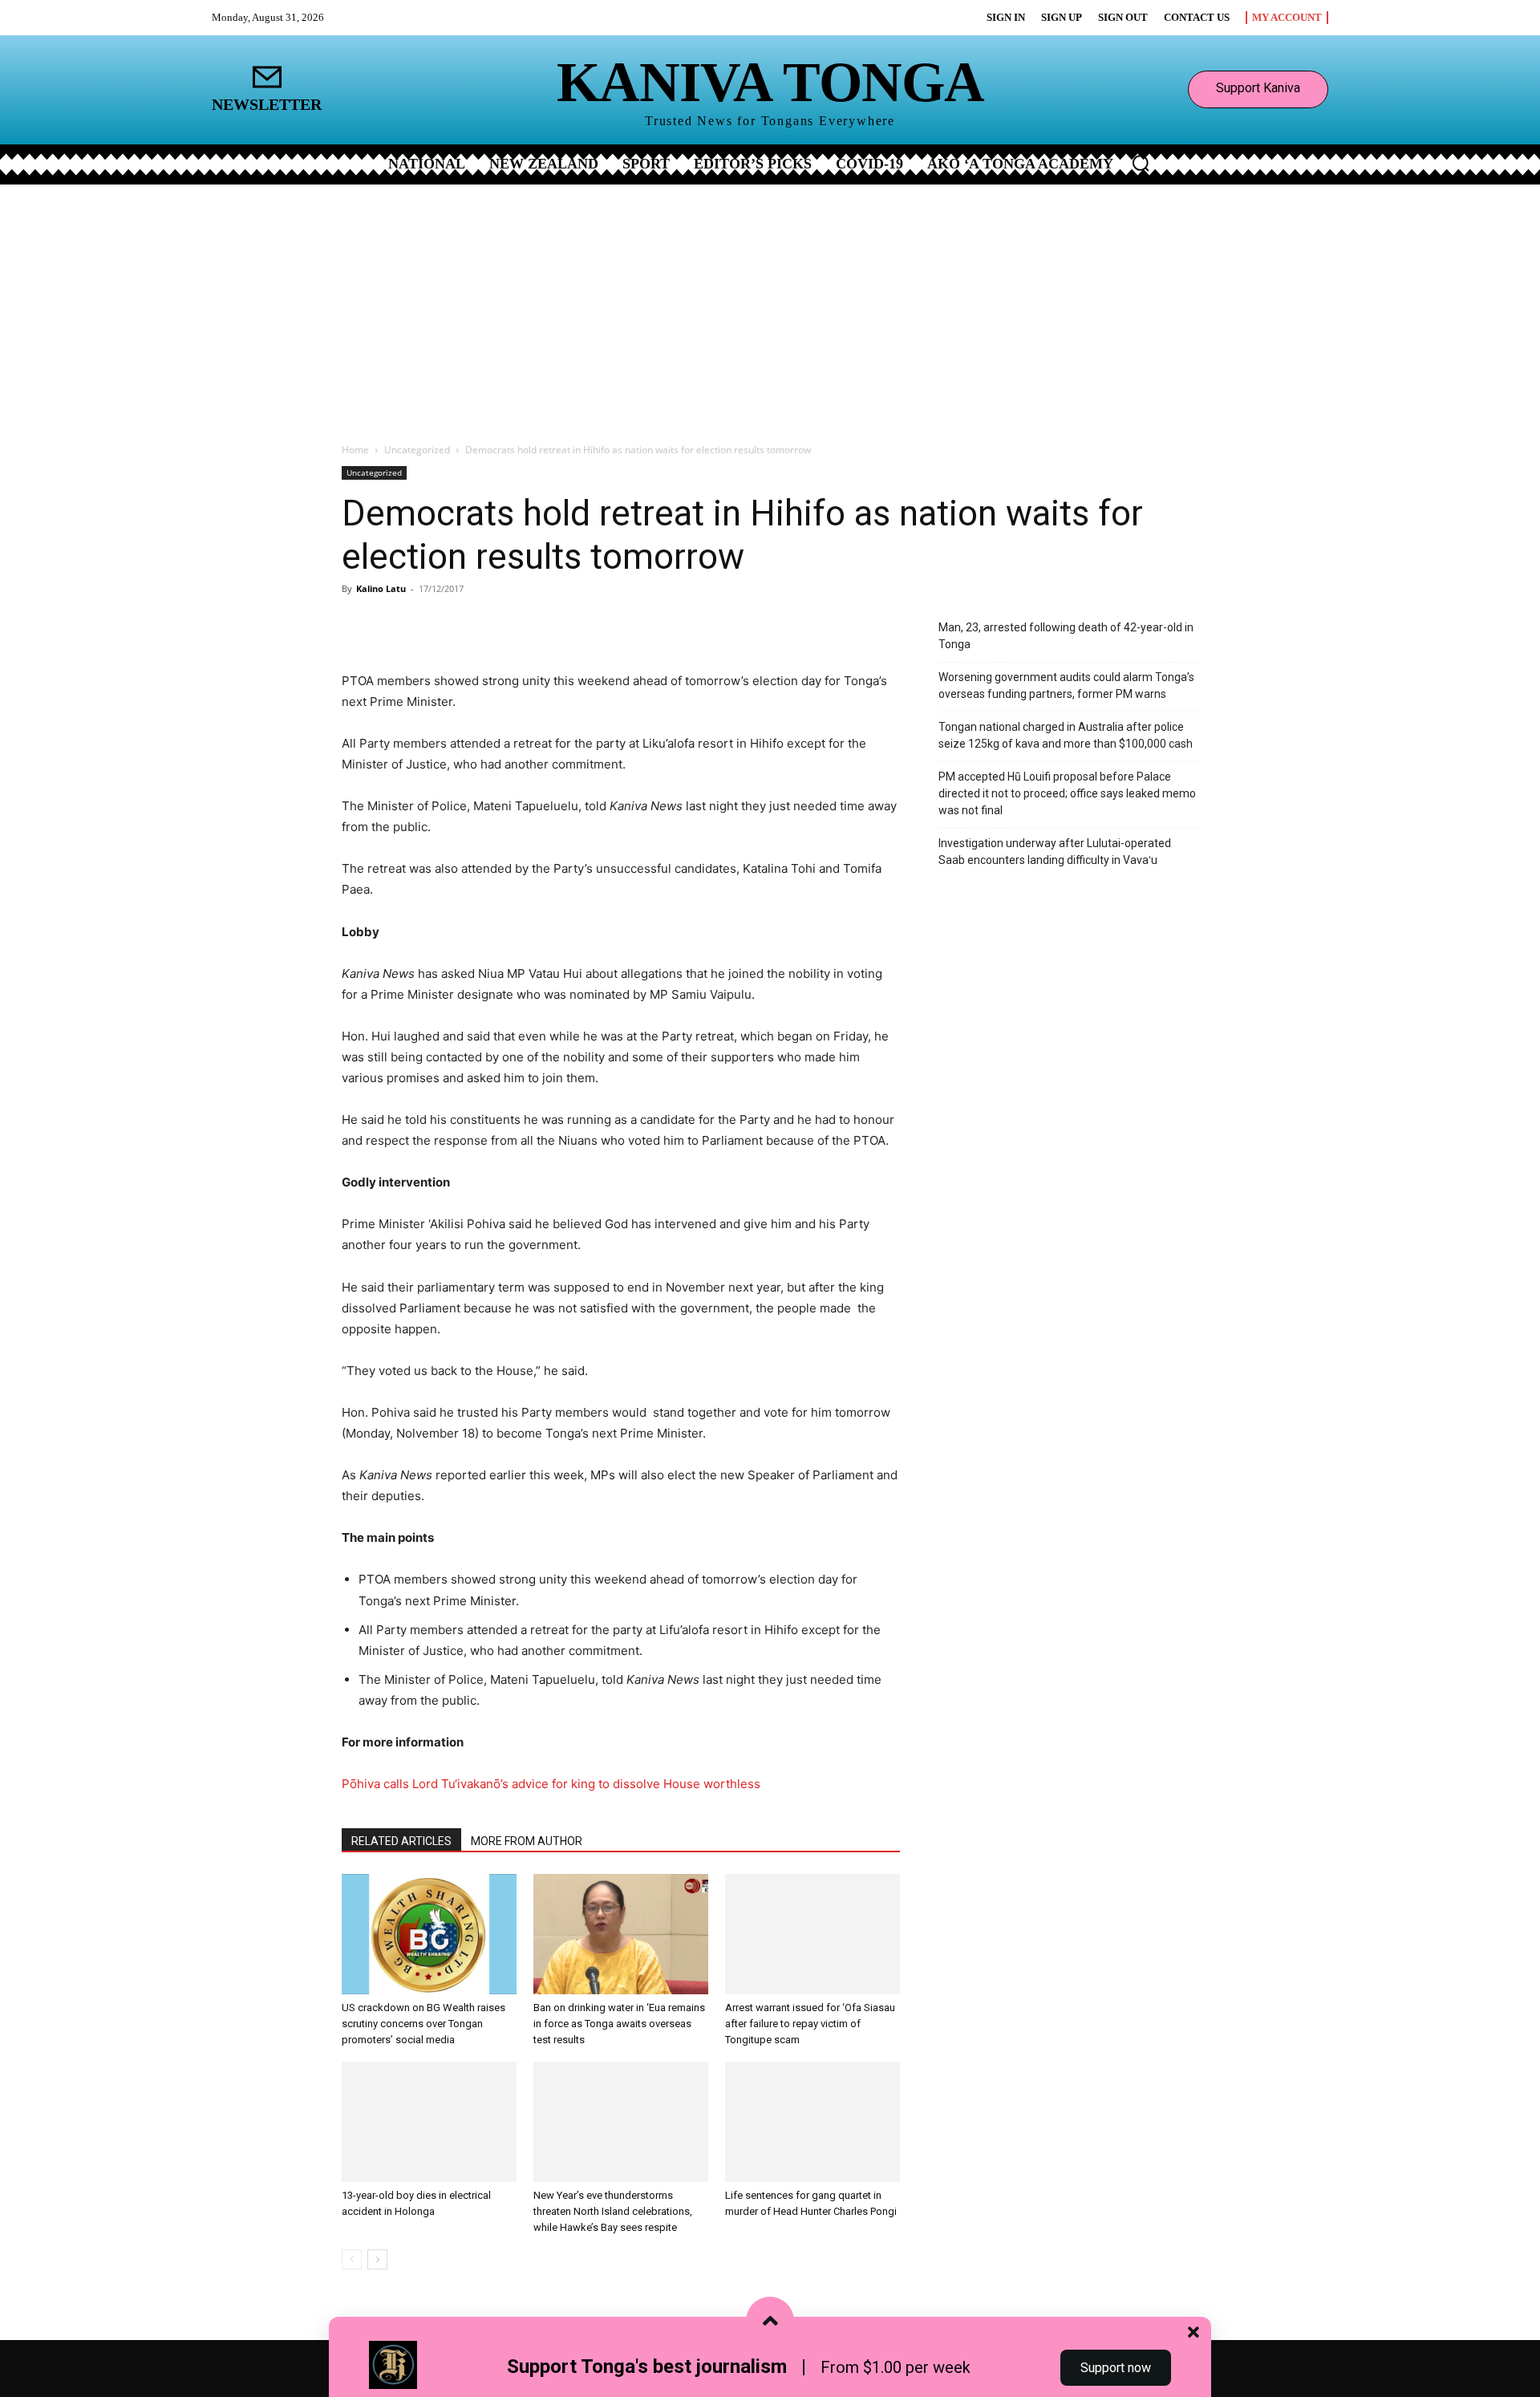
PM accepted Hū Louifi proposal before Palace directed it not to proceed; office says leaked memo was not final (1067, 793)
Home (355, 450)
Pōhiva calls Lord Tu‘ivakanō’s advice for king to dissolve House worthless (551, 1784)
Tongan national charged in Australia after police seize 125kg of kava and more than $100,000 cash (1066, 735)
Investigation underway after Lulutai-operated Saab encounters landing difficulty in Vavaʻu (1055, 852)
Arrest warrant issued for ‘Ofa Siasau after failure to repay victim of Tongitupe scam (810, 2024)
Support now (1116, 2368)
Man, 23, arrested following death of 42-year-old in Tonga (1066, 636)
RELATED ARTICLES (401, 1841)
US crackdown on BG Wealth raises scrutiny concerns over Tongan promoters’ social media (423, 2024)
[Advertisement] (770, 305)
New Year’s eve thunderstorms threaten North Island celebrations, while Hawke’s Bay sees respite (613, 2211)
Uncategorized (417, 450)
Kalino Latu (381, 588)
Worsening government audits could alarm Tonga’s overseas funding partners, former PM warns (1066, 685)
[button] (1141, 163)
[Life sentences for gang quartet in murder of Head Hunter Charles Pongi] (813, 2122)
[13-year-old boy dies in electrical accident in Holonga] (429, 2122)
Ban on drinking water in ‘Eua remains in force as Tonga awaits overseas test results (619, 2024)
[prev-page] (352, 2259)
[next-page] (377, 2259)
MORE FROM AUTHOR (527, 1841)
